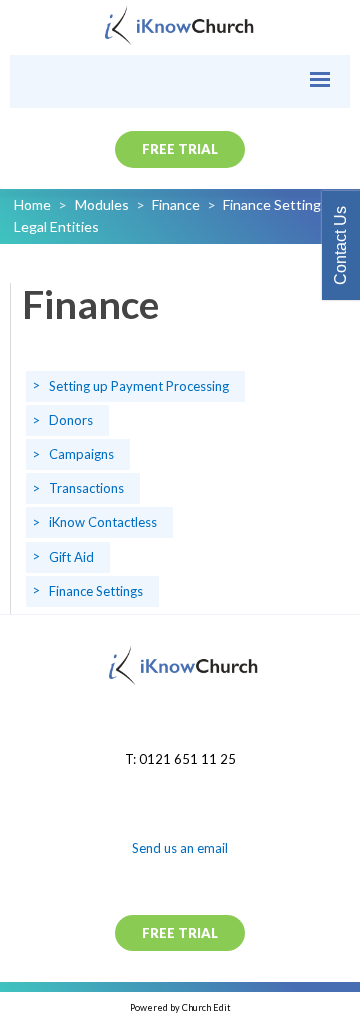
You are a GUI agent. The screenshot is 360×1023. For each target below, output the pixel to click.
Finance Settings (275, 204)
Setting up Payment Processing (139, 385)
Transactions (86, 488)
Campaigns (81, 454)
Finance (176, 204)
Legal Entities (56, 226)
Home (32, 204)
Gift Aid (71, 556)
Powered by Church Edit (180, 1007)
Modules (102, 204)
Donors (71, 419)
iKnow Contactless (103, 522)
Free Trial (180, 149)
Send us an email (180, 848)
